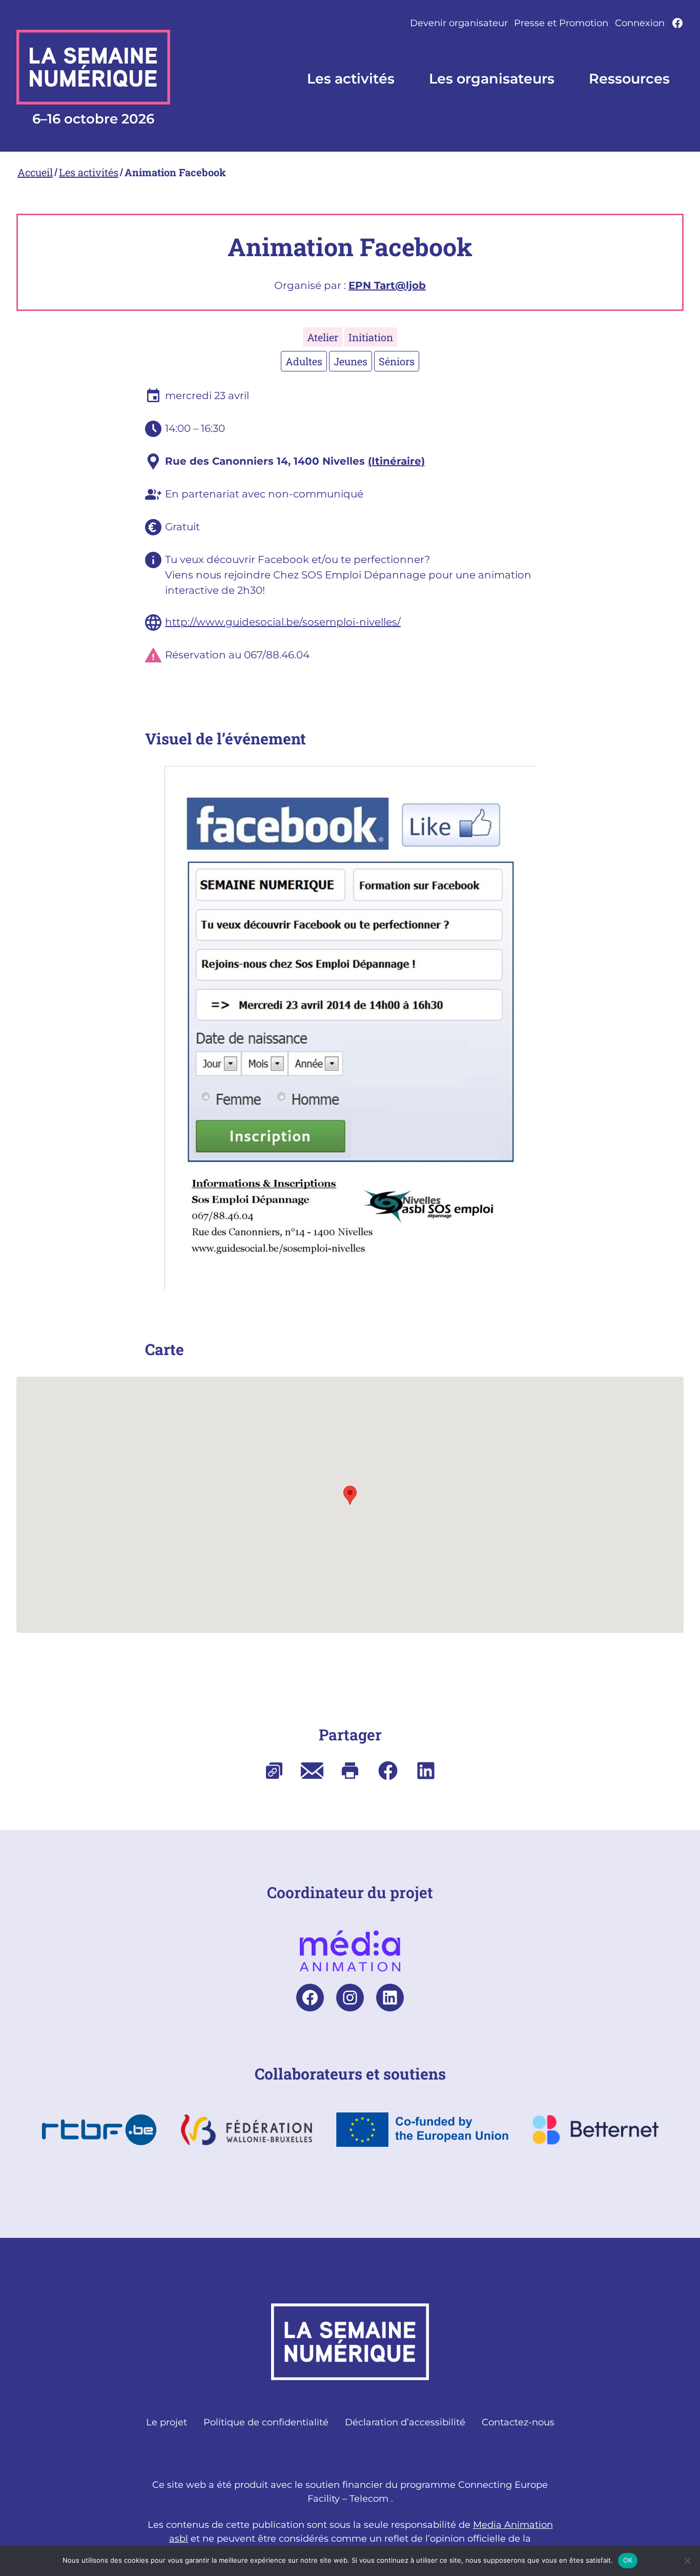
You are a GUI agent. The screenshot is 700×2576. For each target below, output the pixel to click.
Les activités (89, 172)
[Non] (687, 2561)
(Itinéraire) (396, 461)
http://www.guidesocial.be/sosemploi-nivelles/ (283, 622)
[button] (350, 1495)
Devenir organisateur (459, 23)
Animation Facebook (175, 172)
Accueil (35, 172)
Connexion (640, 23)
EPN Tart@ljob (387, 285)
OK (628, 2560)
